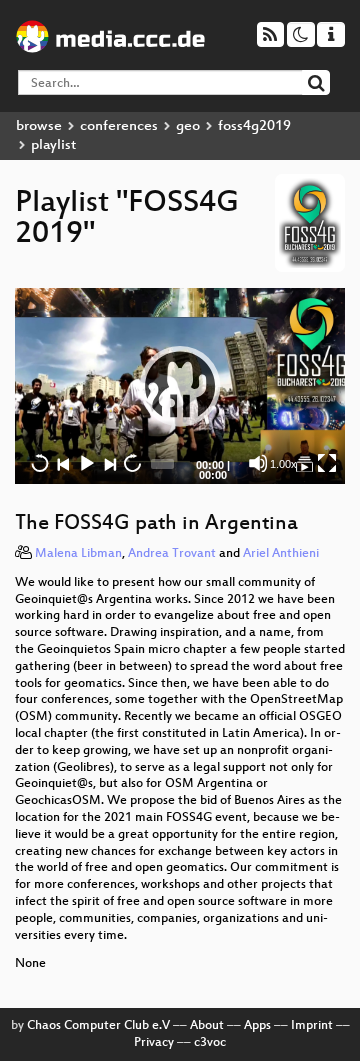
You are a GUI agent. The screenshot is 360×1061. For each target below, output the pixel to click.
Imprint (312, 1026)
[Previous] (63, 463)
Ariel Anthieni (281, 554)
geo (188, 126)
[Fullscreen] (327, 463)
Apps (257, 1026)
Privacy (154, 1043)
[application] (180, 386)
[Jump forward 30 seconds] (132, 463)
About (207, 1026)
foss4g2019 (254, 126)
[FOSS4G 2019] (304, 463)
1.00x (283, 464)
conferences (119, 126)
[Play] (180, 386)
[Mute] (258, 463)
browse (39, 126)
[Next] (109, 463)
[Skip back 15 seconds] (40, 463)
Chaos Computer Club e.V (98, 1026)
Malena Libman (78, 554)
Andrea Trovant (172, 554)
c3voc (210, 1043)
